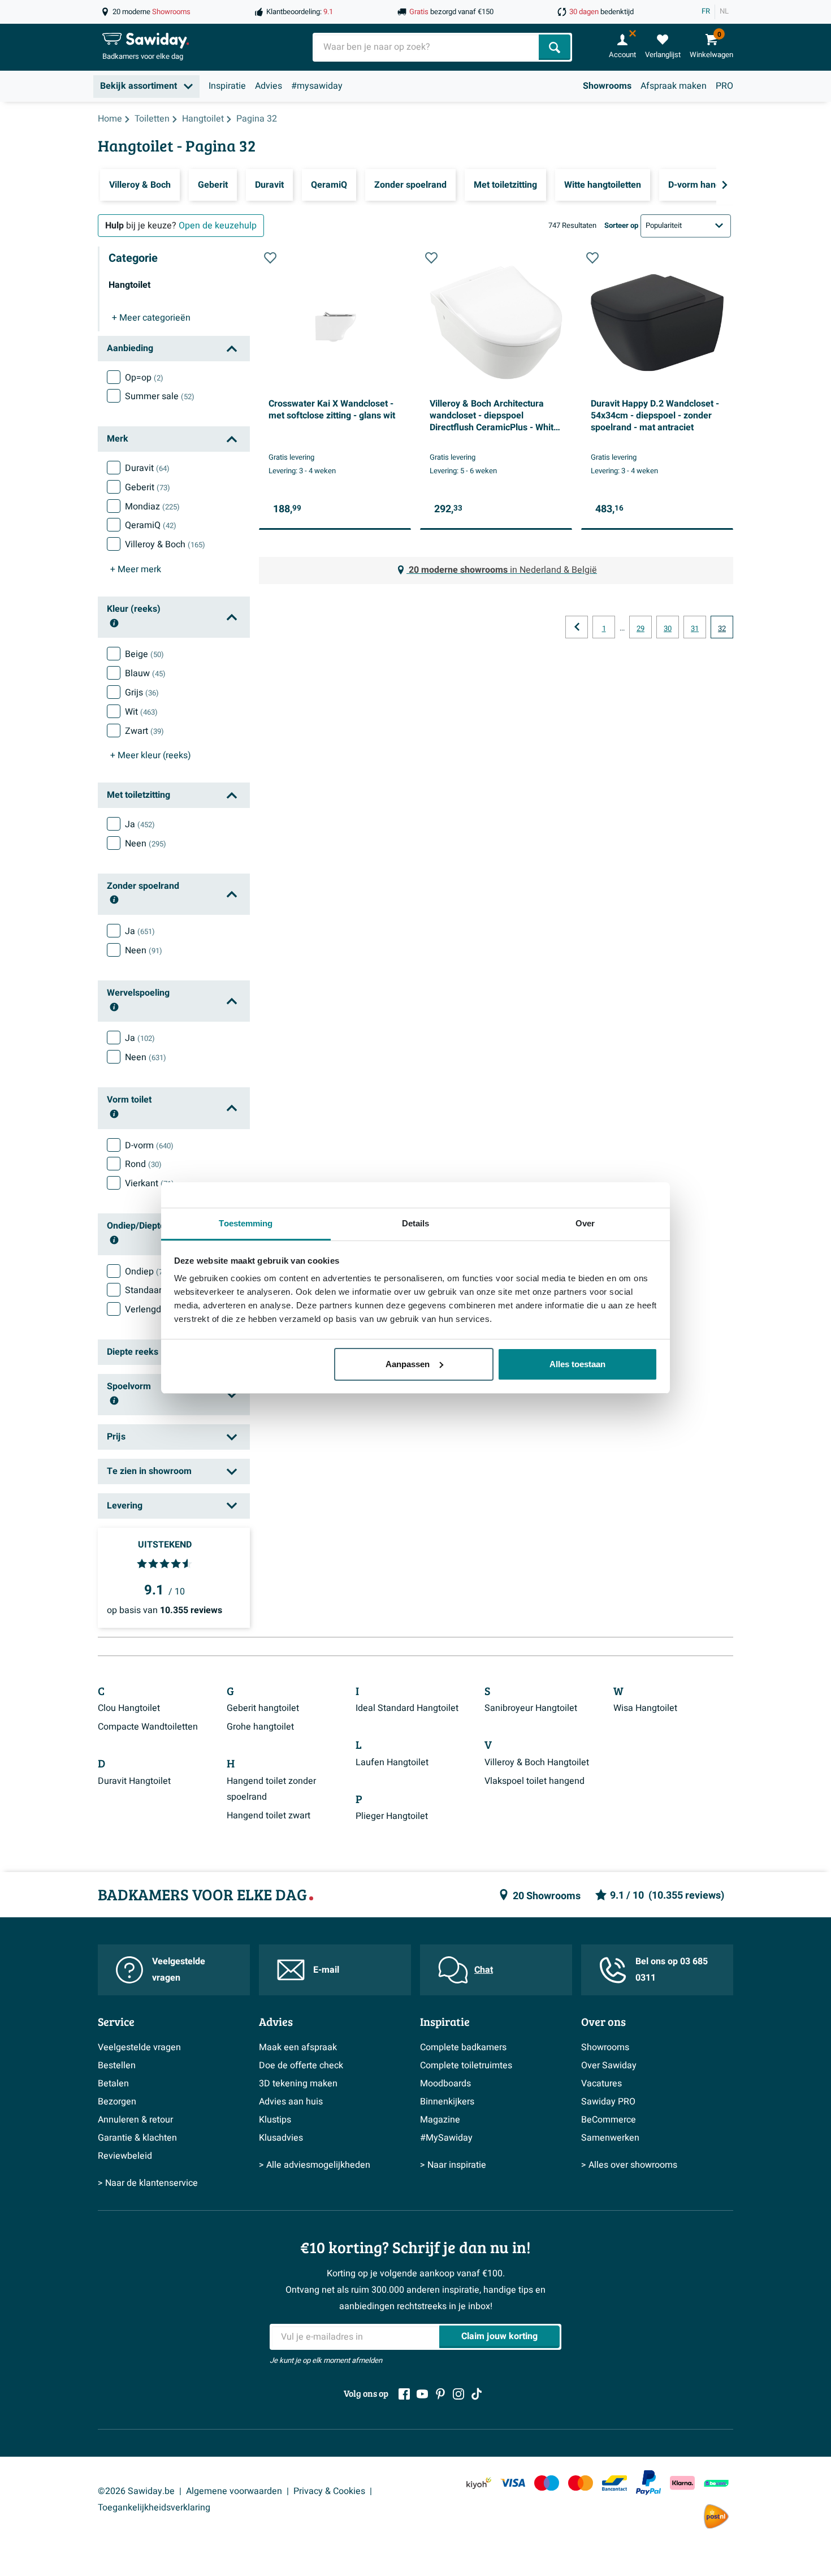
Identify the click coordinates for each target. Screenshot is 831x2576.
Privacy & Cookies (329, 2491)
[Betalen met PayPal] (648, 2483)
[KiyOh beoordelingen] (479, 2483)
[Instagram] (458, 2394)
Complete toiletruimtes (466, 2065)
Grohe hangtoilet (260, 1727)
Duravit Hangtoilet (134, 1781)
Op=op (144, 378)
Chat (484, 1970)
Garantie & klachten (137, 2138)
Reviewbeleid (125, 2156)
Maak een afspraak (298, 2047)
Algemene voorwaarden (234, 2491)
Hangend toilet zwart (269, 1816)
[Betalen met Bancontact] (614, 2483)
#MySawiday (446, 2138)
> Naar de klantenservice (148, 2183)
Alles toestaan (577, 1364)
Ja (140, 824)
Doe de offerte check (301, 2065)
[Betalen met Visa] (513, 2483)
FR (706, 11)
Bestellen (117, 2065)
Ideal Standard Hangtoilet (407, 1708)
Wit (141, 712)
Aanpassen (408, 1364)
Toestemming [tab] (246, 1223)
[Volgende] (725, 185)
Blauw (145, 673)
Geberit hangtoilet (263, 1708)
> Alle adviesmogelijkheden (315, 2165)
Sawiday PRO (608, 2102)
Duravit (147, 468)
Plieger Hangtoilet (392, 1816)
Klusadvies (281, 2138)
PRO (724, 86)
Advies (269, 86)
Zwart (144, 731)
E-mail (326, 1970)
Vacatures (601, 2084)
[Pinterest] (440, 2394)
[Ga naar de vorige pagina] (577, 627)
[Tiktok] (477, 2394)
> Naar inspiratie (453, 2165)
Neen (146, 844)
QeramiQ (151, 525)
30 (668, 629)
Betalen (113, 2084)
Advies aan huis (291, 2102)
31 (695, 629)
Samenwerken (610, 2138)
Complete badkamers (463, 2047)
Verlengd (151, 1309)
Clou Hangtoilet (129, 1708)
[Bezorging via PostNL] (716, 2517)
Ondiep (147, 1272)
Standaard (156, 1290)
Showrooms (607, 86)
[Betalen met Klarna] (682, 2483)
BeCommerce (609, 2120)
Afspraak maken (674, 86)
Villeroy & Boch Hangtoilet (537, 1762)
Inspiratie (227, 86)
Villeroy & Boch (165, 544)
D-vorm (149, 1146)
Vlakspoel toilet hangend (534, 1781)
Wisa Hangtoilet (645, 1708)
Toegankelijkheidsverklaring (154, 2508)
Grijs (142, 693)
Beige (144, 654)
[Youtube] (422, 2394)
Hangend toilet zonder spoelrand (271, 1789)
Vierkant (150, 1183)
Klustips (275, 2120)
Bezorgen (117, 2102)
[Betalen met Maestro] (547, 2483)
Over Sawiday (609, 2065)
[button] (270, 258)
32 (722, 629)
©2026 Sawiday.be (136, 2491)
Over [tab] (585, 1223)
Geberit (148, 487)
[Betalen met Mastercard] (581, 2483)
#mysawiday (317, 86)
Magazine (440, 2120)
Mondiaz (152, 507)
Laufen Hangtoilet (392, 1762)
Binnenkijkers (447, 2102)
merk (136, 569)
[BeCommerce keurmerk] (716, 2483)
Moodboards (445, 2084)
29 (640, 629)
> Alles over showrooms (629, 2165)
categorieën (151, 318)
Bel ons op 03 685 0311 (672, 1970)
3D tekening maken (298, 2084)
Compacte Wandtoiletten (148, 1727)
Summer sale (160, 396)
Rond (143, 1164)
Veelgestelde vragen (179, 1970)
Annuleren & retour (135, 2120)
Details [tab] (416, 1223)
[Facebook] (404, 2394)
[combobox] (427, 47)
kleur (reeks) (151, 755)
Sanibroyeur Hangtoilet (531, 1708)
